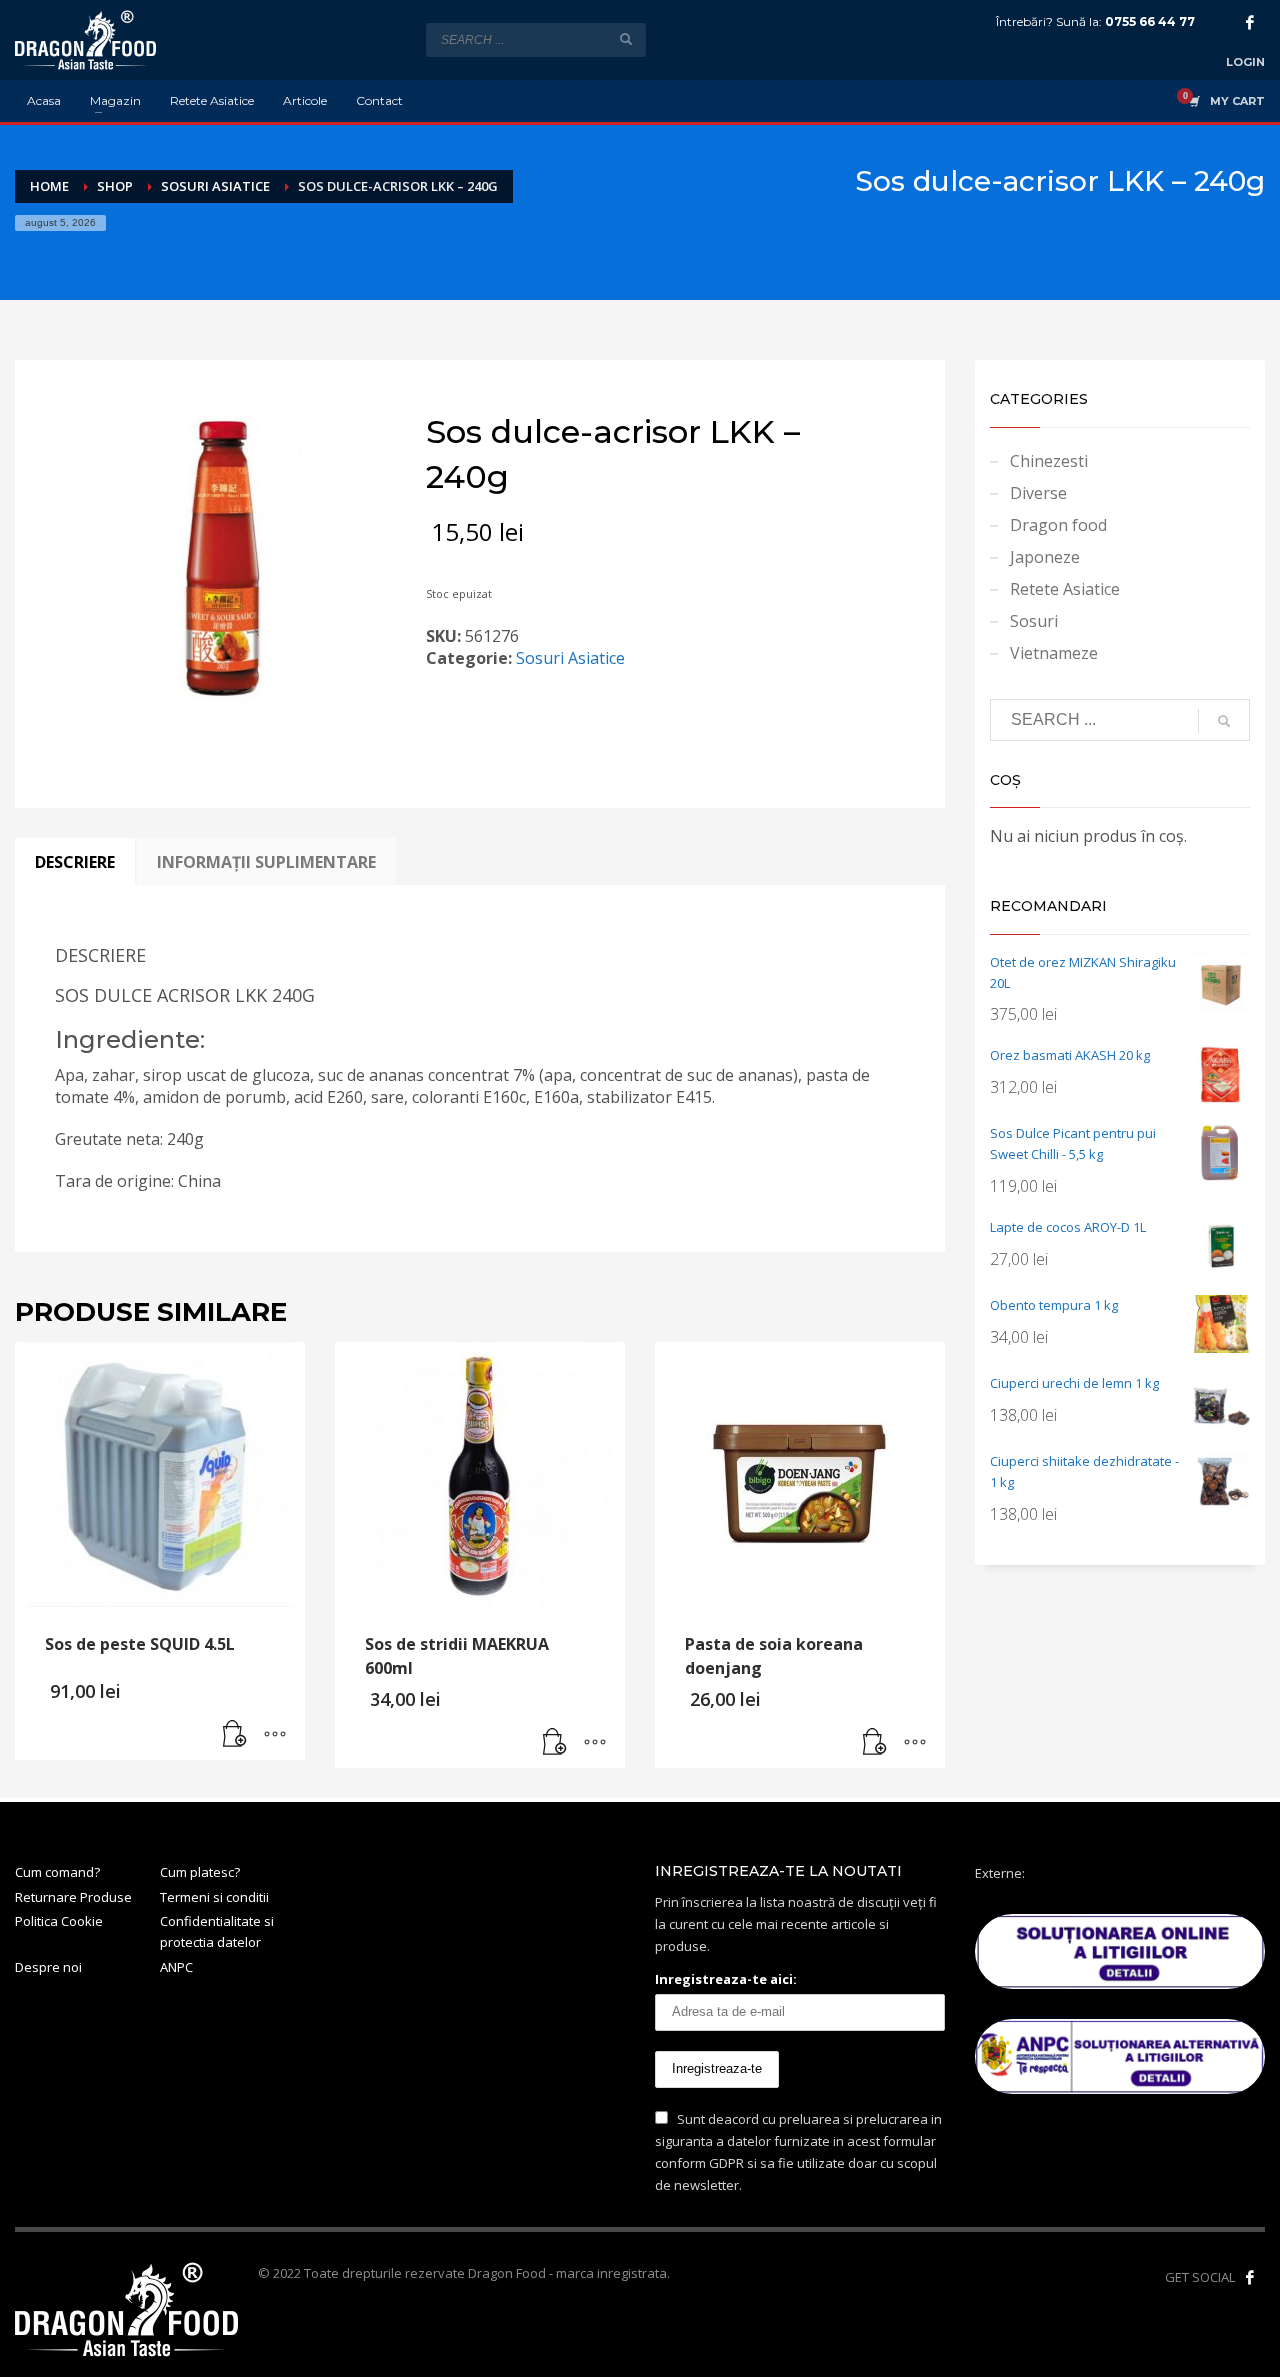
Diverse (1038, 493)
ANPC (176, 1967)
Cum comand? (57, 1872)
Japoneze (1045, 557)
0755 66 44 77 (1150, 21)
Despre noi (48, 1967)
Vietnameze (1054, 653)
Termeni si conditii (214, 1897)
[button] (235, 1735)
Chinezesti (1049, 461)
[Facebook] (1250, 22)
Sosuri (1034, 621)
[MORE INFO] (275, 1735)
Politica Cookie (59, 1921)
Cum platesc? (200, 1872)
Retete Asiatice (1065, 589)
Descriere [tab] (75, 862)
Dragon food (1058, 525)
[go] (626, 39)
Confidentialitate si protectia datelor (217, 1931)
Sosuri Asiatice (570, 658)
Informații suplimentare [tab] (266, 862)
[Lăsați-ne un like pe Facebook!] (1250, 2277)
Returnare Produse (73, 1897)
